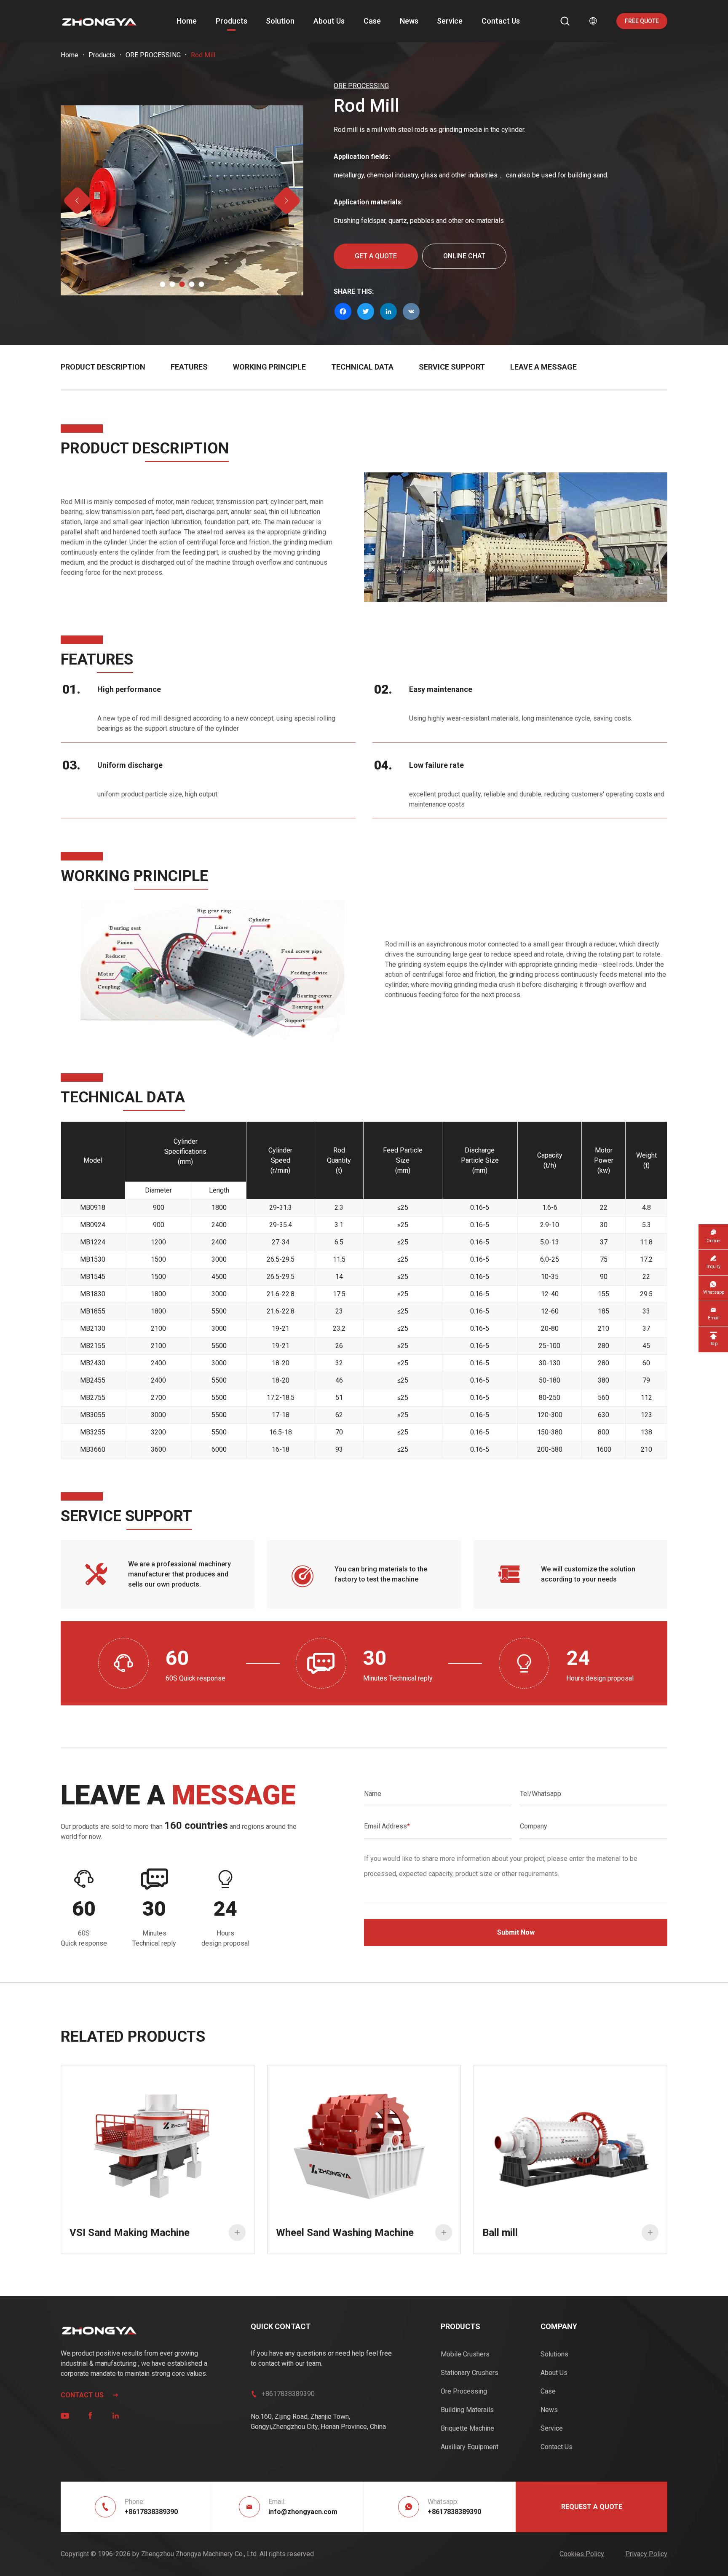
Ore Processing (464, 2391)
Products (232, 21)
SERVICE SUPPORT (452, 367)
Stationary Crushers (470, 2373)
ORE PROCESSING (153, 55)
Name (373, 1794)
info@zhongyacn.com (303, 2512)
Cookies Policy (582, 2554)
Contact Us (501, 21)
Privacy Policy (646, 2554)
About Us (329, 21)
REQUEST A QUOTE (592, 2507)
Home (187, 21)
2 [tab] (173, 284)
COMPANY (559, 2326)
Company (534, 1826)
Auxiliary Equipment (470, 2447)
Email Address (387, 1826)
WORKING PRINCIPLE (269, 367)
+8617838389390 (288, 2394)
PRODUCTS (460, 2326)
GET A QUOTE (376, 256)
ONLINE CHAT (464, 256)
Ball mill (568, 2233)
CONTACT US (90, 2395)
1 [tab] (163, 284)
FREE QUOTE (642, 21)
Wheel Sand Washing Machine (361, 2233)
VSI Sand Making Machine (155, 2233)
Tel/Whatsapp (541, 1794)
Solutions (554, 2354)
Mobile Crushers (465, 2354)
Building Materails (467, 2410)
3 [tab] (182, 284)
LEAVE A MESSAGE (543, 367)
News (409, 21)
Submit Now (516, 1932)
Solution (280, 21)
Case (372, 21)
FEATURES (189, 367)
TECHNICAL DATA (362, 367)
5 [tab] (202, 284)
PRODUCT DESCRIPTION (103, 367)
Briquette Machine (467, 2428)
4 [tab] (192, 284)
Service (450, 21)
